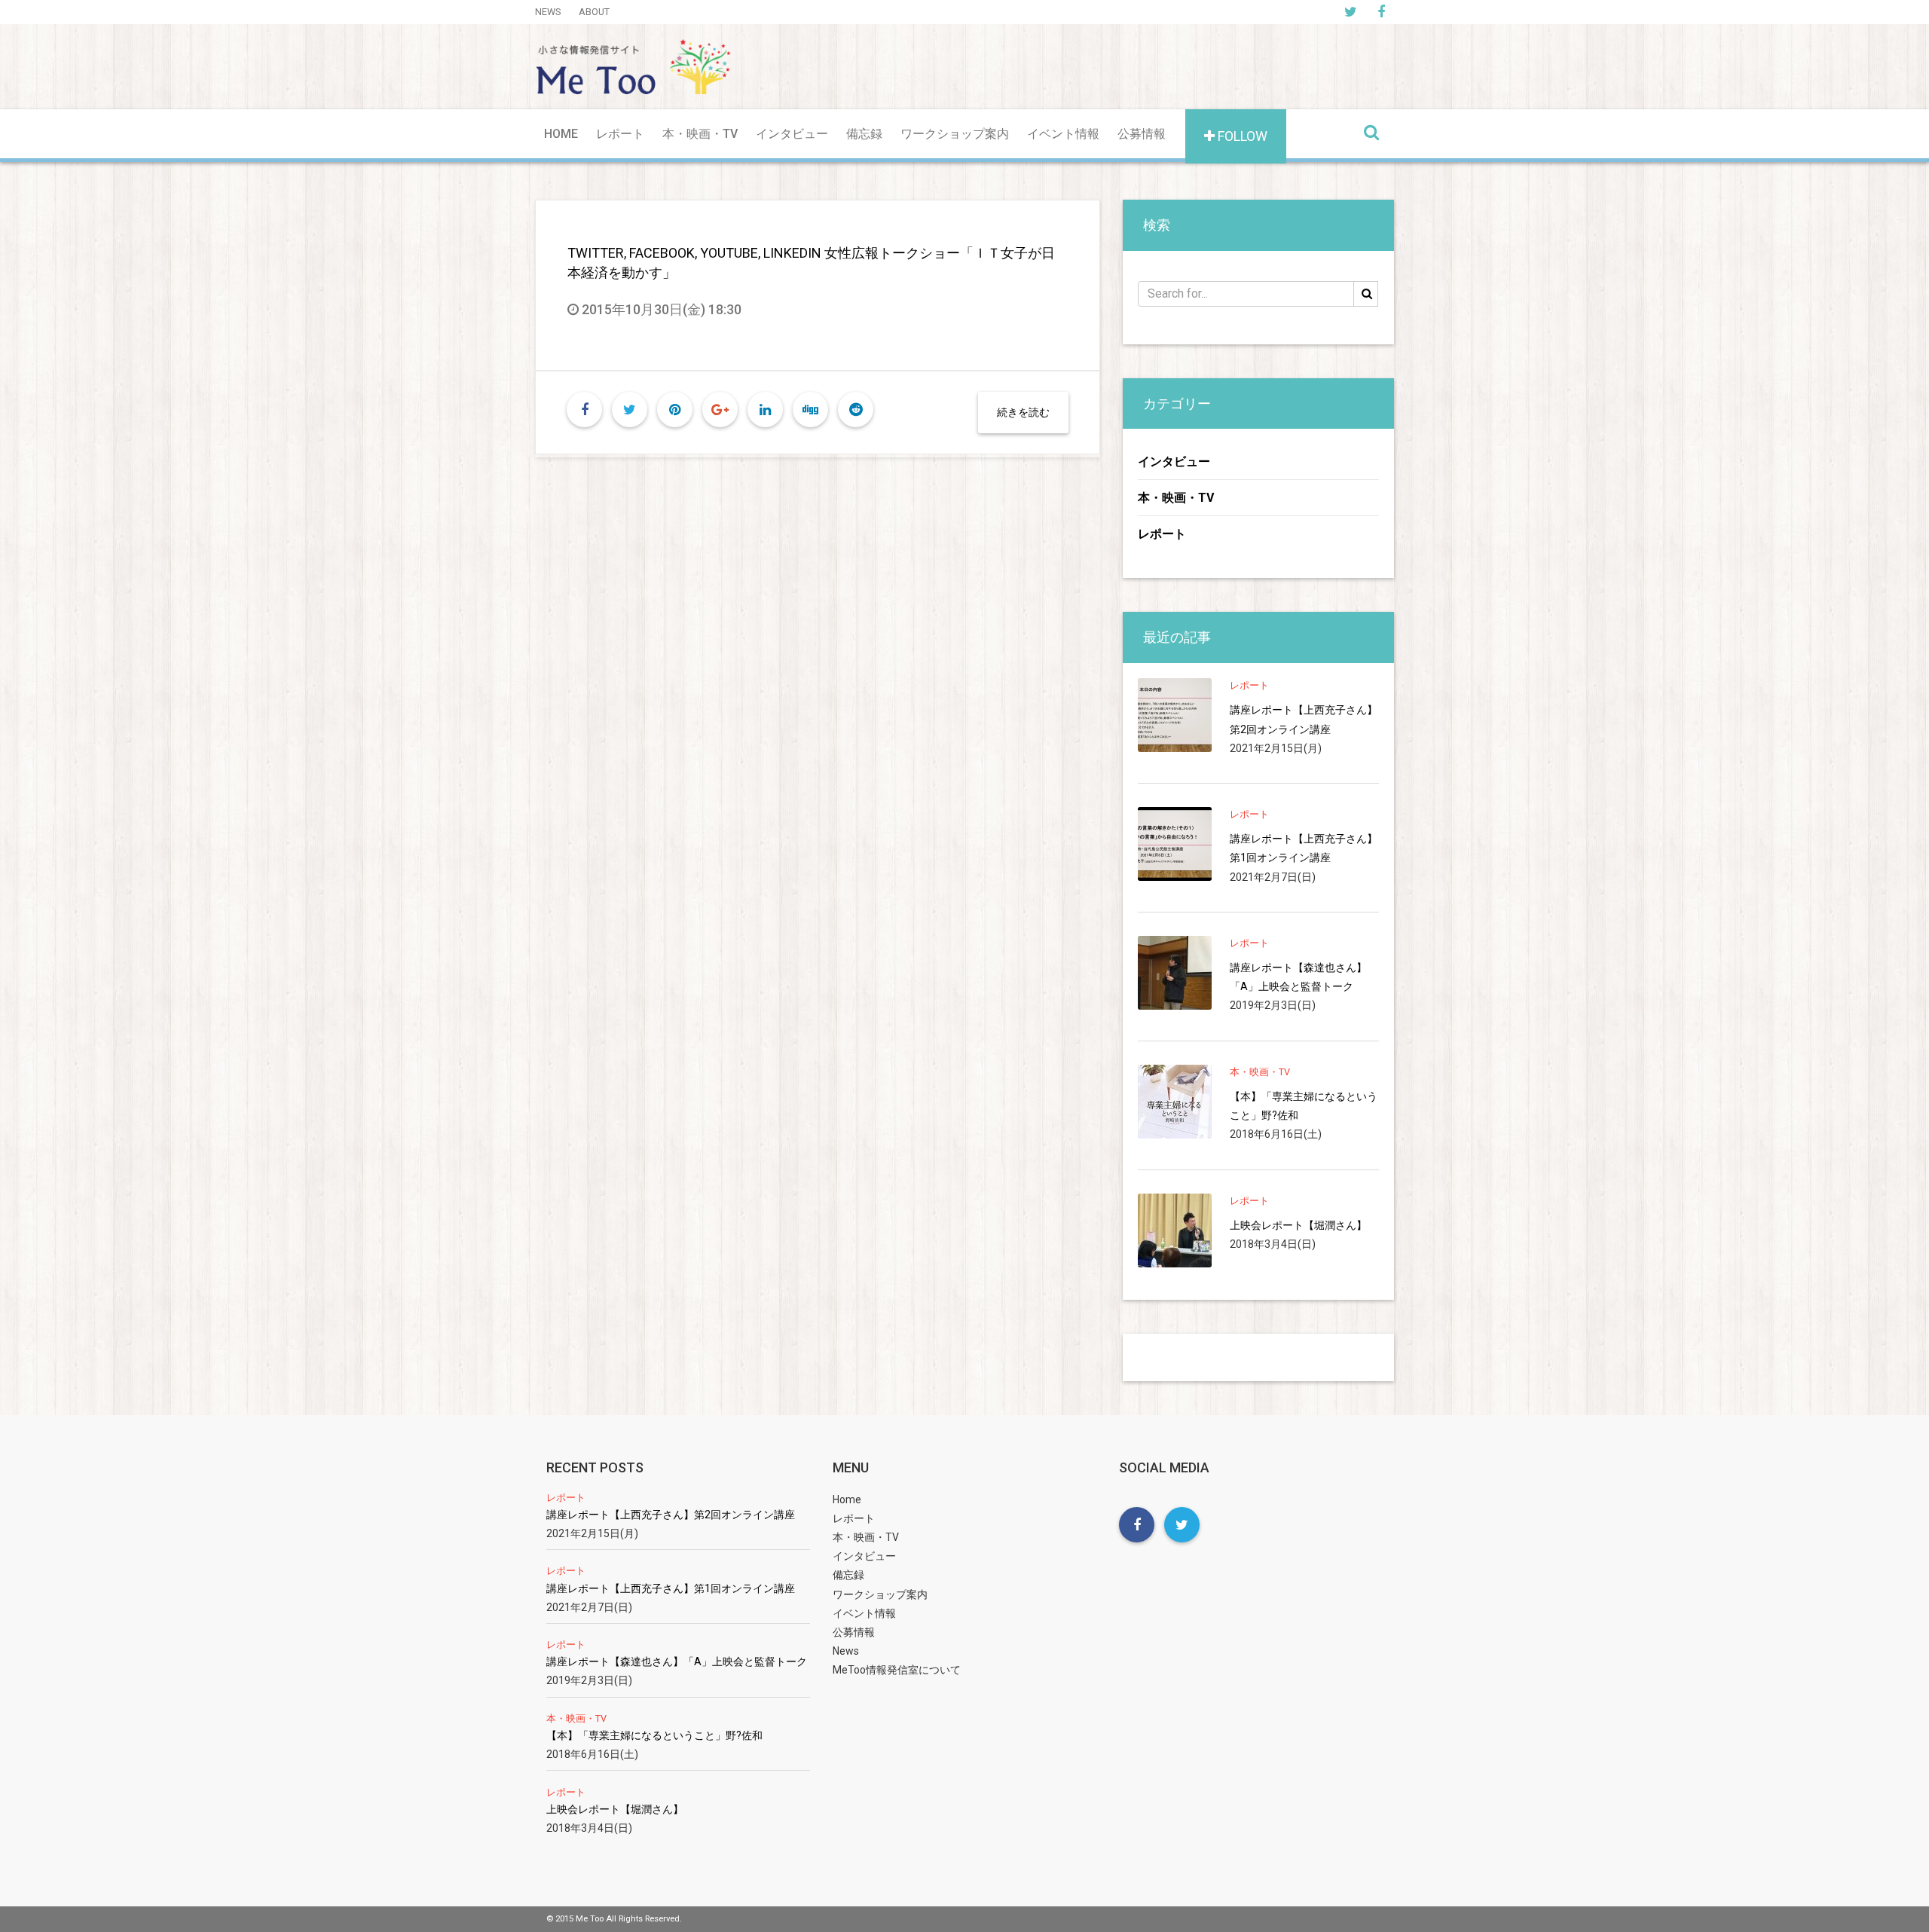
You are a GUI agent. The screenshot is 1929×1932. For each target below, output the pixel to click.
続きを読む (1023, 412)
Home (561, 134)
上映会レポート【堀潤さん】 (1298, 1225)
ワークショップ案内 (955, 134)
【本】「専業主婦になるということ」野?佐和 (1304, 1106)
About (594, 12)
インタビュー (792, 134)
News (548, 12)
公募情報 (1142, 134)
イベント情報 (1063, 134)
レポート (620, 134)
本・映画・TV (700, 134)
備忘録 (864, 134)
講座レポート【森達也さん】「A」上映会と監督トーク (1298, 977)
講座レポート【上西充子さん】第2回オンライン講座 (1304, 719)
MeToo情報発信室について (897, 1670)
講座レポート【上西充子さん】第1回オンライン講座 (1304, 848)
